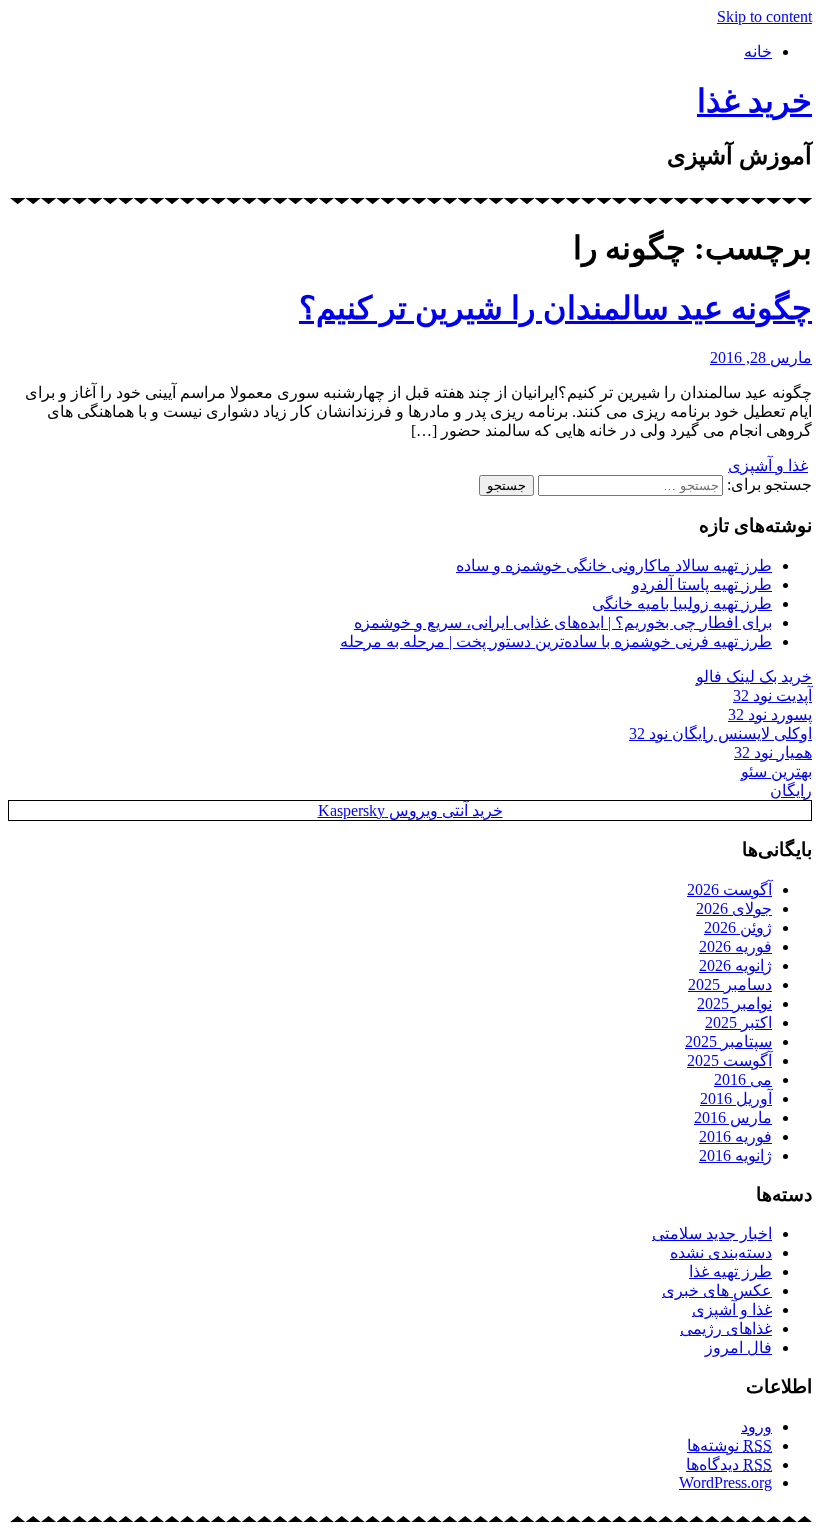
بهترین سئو (776, 771)
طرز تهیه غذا (730, 1271)
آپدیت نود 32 (772, 695)
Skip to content (764, 16)
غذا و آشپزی (768, 465)
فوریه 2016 (735, 1136)
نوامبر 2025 (734, 1003)
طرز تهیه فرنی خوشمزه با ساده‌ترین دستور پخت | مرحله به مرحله (556, 641)
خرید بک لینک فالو (754, 676)
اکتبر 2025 (738, 1022)
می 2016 (743, 1079)
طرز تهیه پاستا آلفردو (702, 584)
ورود (756, 1426)
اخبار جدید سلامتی (712, 1233)
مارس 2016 (733, 1117)
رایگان (791, 790)
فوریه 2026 (735, 946)
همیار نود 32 (773, 752)
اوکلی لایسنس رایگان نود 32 (720, 733)
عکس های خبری (717, 1290)
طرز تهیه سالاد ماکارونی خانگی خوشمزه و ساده (614, 565)
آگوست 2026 (729, 889)
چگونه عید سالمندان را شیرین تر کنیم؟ (555, 308)
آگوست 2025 (729, 1060)
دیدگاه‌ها (729, 1464)
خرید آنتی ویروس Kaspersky (410, 810)
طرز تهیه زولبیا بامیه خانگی (682, 603)
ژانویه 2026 (735, 965)
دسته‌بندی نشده (721, 1252)
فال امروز (738, 1347)
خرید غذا (754, 101)
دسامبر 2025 (730, 984)
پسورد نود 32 (770, 714)
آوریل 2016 (736, 1098)
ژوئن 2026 (738, 927)
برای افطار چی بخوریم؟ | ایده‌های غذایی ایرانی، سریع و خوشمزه (563, 622)
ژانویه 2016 (735, 1155)
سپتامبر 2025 (728, 1041)
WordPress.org (725, 1482)
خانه (758, 51)
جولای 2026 (734, 908)
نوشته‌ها (729, 1445)
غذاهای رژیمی (726, 1328)
